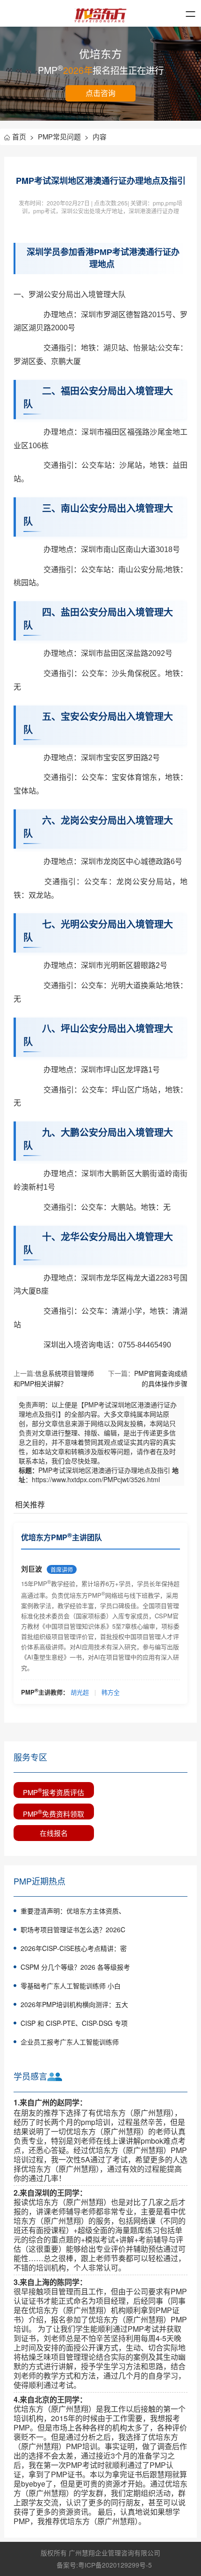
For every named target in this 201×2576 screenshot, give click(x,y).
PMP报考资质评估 (54, 1791)
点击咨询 (100, 93)
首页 (23, 136)
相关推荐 (30, 1504)
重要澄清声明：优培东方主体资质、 (73, 1911)
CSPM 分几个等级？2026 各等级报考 (75, 1967)
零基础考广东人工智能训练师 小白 (71, 1986)
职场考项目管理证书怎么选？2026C (73, 1929)
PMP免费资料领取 (54, 1813)
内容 (100, 136)
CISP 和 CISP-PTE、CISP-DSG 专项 (74, 2023)
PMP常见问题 (63, 136)
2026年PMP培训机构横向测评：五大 (74, 2004)
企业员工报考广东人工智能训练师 (70, 2042)
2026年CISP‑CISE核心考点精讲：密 (74, 1948)
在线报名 (54, 1833)
